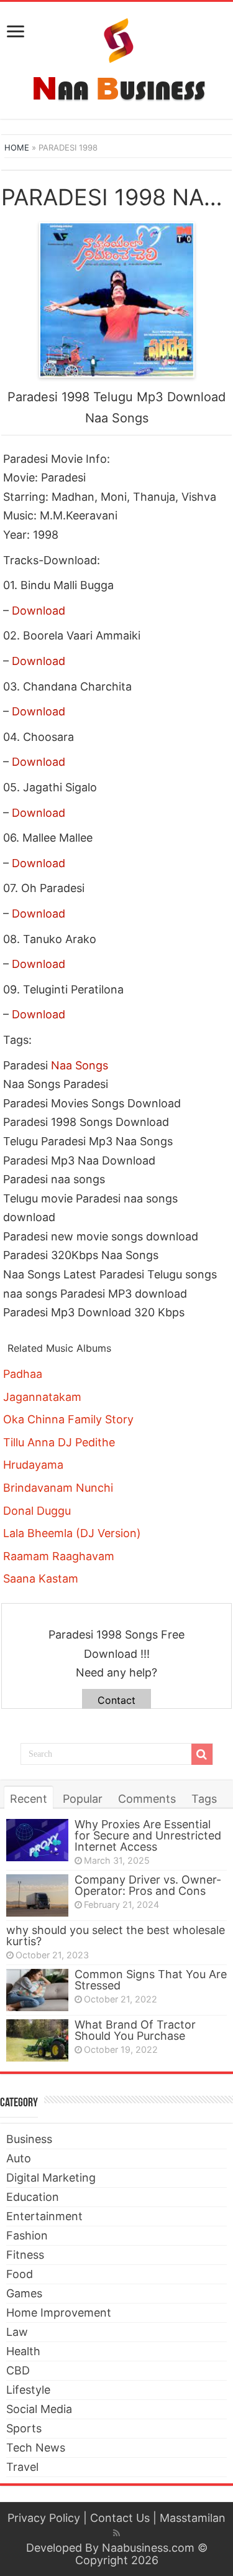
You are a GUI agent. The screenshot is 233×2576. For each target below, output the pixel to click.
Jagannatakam (42, 1397)
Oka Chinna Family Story (68, 1419)
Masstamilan (193, 2518)
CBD (18, 2370)
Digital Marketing (51, 2178)
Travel (22, 2467)
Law (17, 2332)
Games (24, 2293)
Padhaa (23, 1374)
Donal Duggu (37, 1511)
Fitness (25, 2255)
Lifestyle (28, 2390)
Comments (147, 1799)
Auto (19, 2158)
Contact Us (120, 2518)
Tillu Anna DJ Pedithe (59, 1442)
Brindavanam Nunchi (58, 1488)
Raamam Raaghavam (59, 1556)
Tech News (36, 2448)
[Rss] (116, 2533)
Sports (24, 2428)
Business (29, 2139)
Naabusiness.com (148, 2548)
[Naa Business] (116, 58)
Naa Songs (80, 1065)
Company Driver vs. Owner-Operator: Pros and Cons (148, 1885)
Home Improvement (59, 2313)
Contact (116, 1700)
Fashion (27, 2235)
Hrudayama (33, 1465)
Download (39, 611)
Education (33, 2197)
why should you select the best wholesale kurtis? (116, 1936)
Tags (204, 1799)
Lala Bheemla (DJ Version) (72, 1533)
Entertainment (44, 2216)
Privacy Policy (44, 2518)
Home (17, 147)
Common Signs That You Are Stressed (151, 1980)
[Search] (202, 1754)
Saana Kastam (41, 1579)
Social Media (39, 2409)
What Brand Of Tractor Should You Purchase (135, 2030)
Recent (29, 1799)
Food (20, 2274)
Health (23, 2351)
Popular (83, 1799)
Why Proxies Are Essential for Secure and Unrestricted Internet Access (148, 1835)
